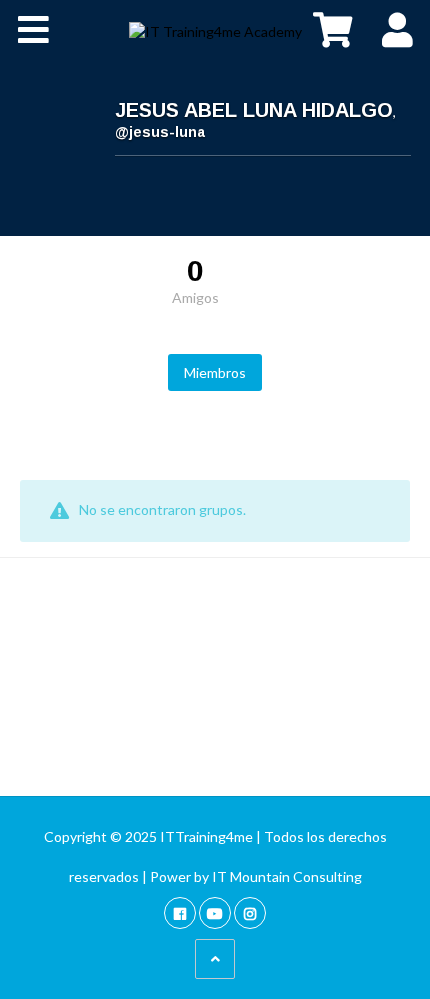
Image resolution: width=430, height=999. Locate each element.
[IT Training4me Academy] (215, 30)
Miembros (215, 372)
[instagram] (250, 912)
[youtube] (215, 912)
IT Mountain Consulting (287, 876)
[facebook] (180, 912)
